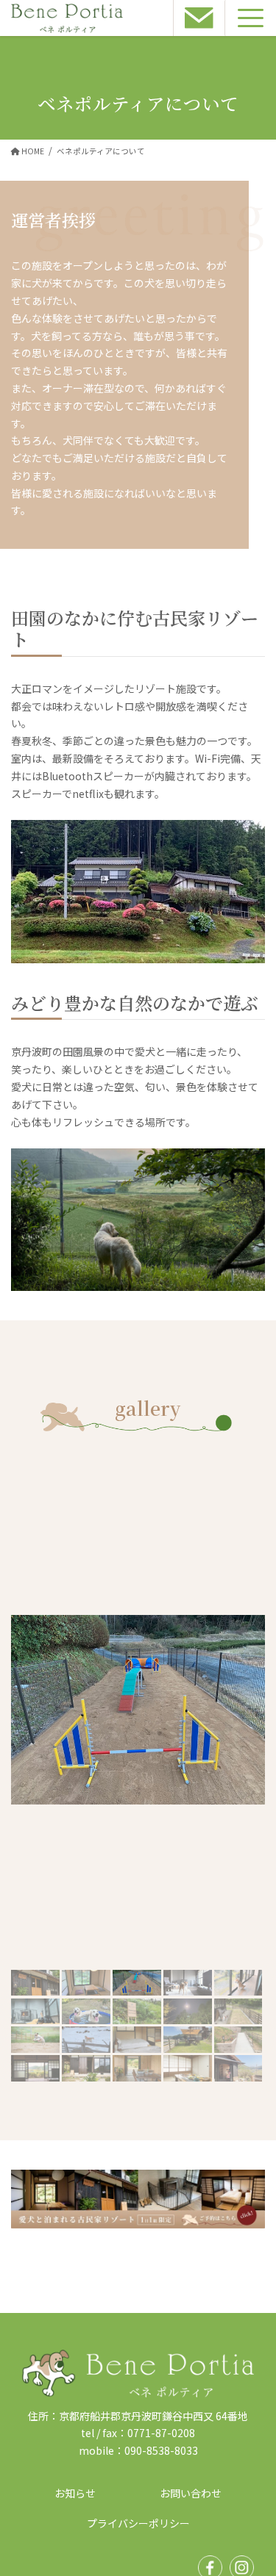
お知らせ (75, 2493)
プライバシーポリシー (138, 2523)
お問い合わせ (191, 2493)
